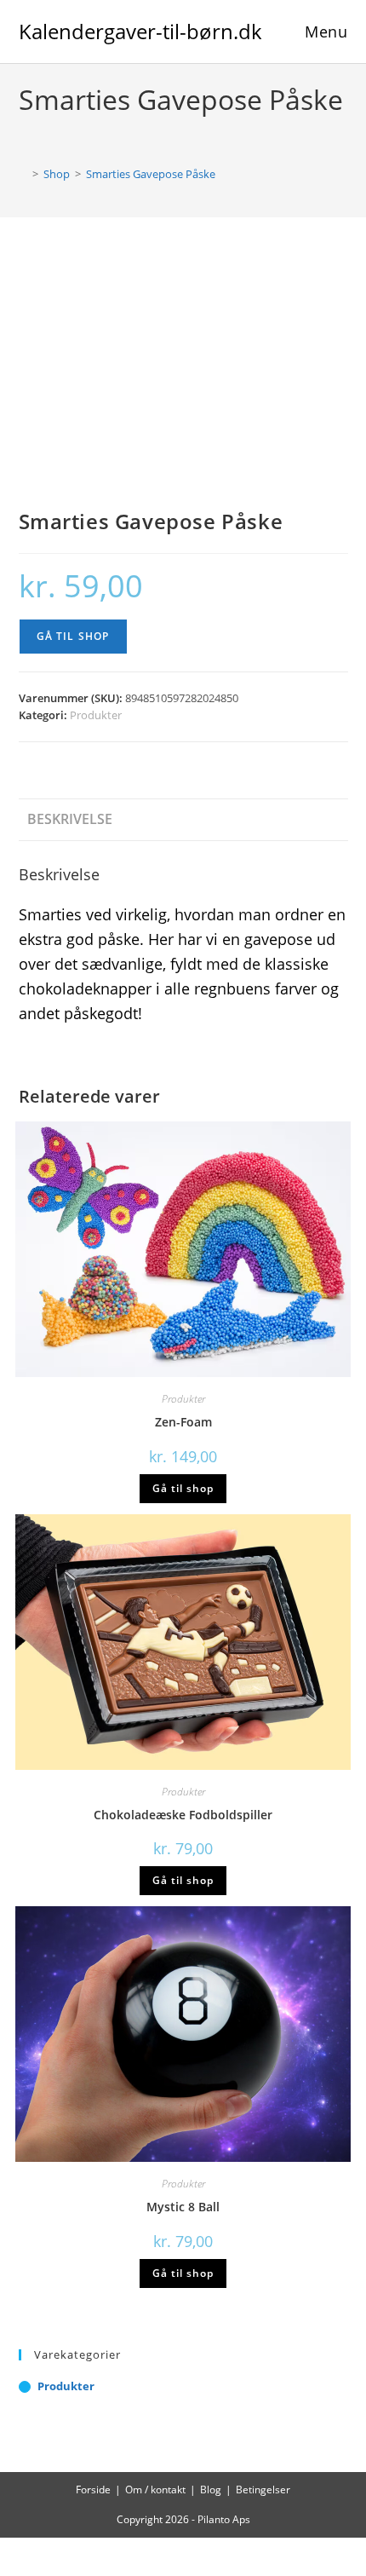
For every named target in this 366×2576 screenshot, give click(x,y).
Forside (93, 2490)
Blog (211, 2490)
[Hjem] (23, 174)
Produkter (96, 715)
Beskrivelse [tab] (70, 819)
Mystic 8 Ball (183, 2207)
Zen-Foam (183, 1422)
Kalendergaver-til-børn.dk (140, 31)
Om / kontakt (155, 2490)
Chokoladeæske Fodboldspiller (183, 1815)
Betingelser (263, 2490)
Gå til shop (73, 636)
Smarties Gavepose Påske (151, 174)
